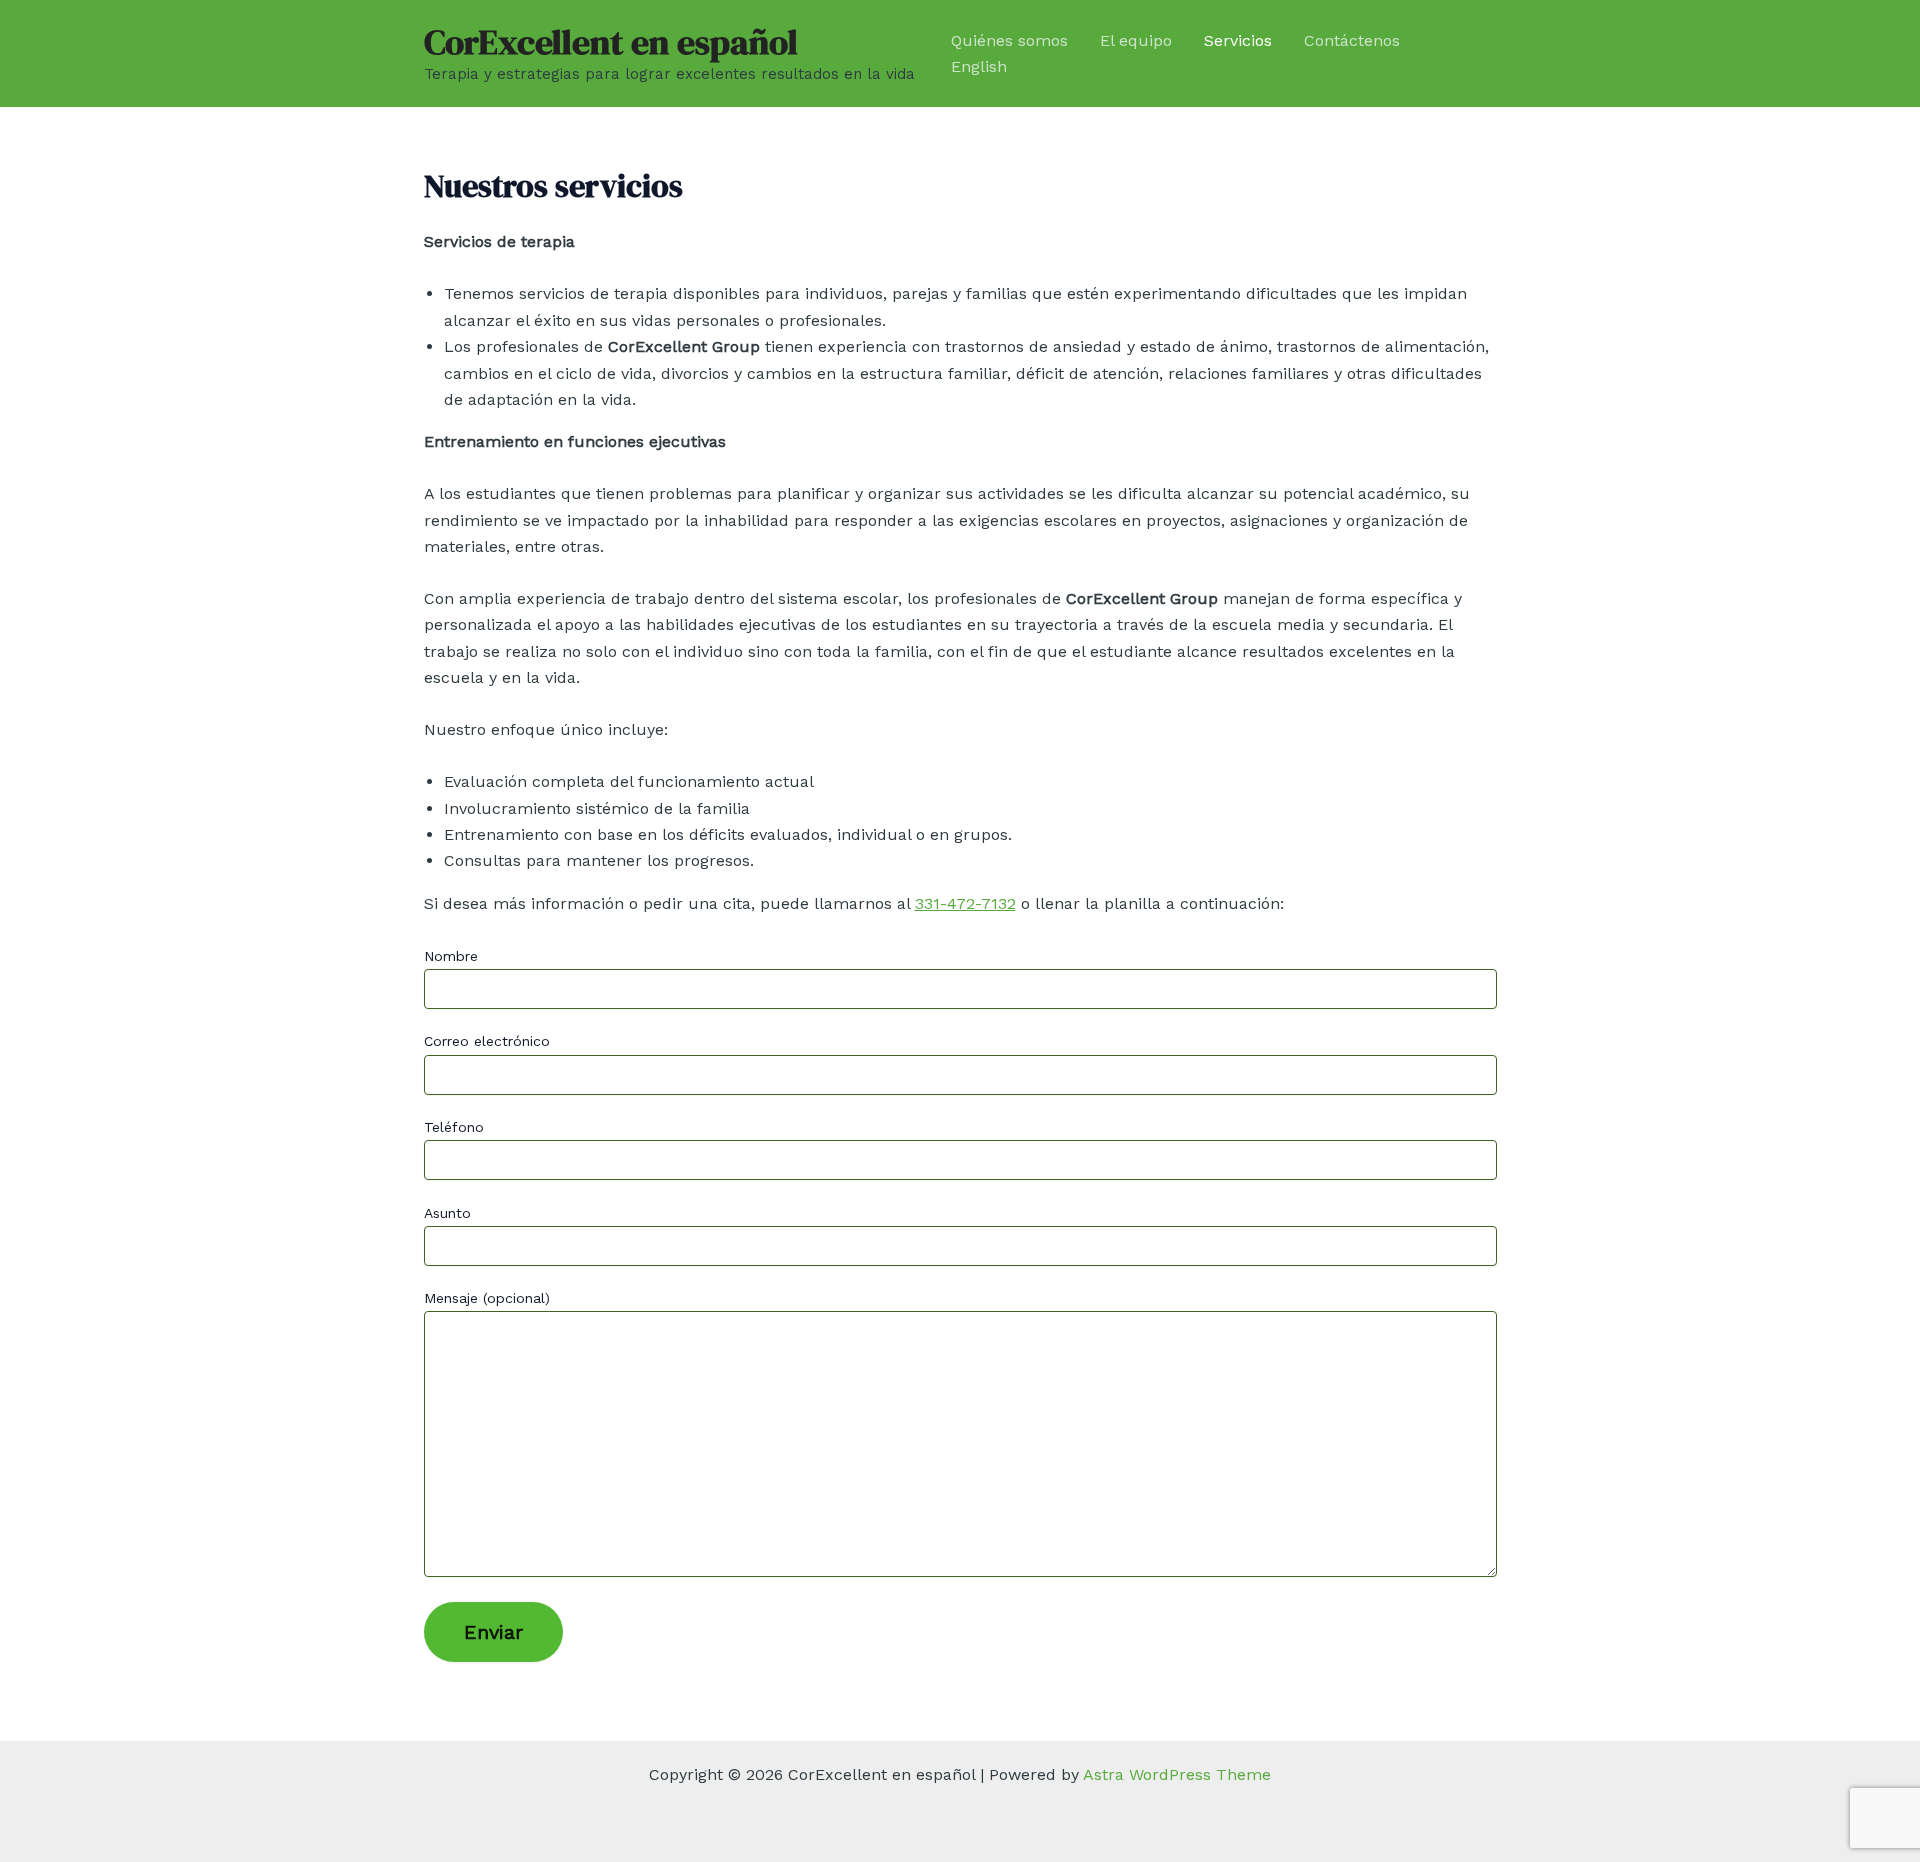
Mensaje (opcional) (487, 1298)
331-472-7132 (965, 903)
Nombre (451, 956)
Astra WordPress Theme (1177, 1774)
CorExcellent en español (611, 42)
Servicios (1238, 40)
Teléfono (454, 1127)
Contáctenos (1352, 40)
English (979, 66)
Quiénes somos (1009, 40)
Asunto (447, 1213)
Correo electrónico (487, 1041)
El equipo (1136, 40)
